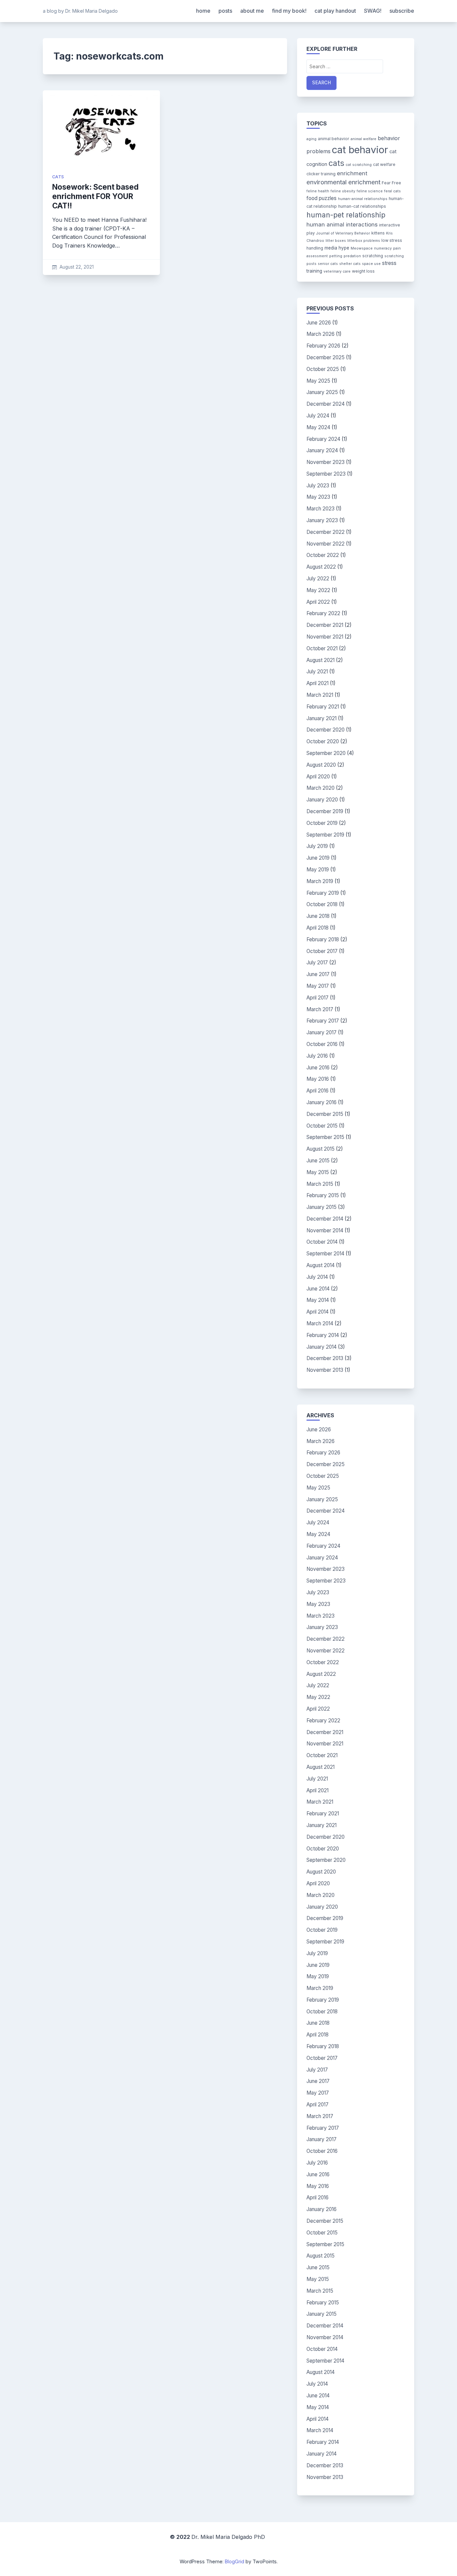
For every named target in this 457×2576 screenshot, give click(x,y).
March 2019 (320, 881)
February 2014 (323, 1335)
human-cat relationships (362, 206)
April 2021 (317, 683)
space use (371, 264)
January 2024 (322, 450)
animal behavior (334, 139)
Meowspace (362, 248)
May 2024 (318, 427)
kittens (378, 233)
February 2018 (323, 939)
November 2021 (325, 637)
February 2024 (323, 439)
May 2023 (318, 497)
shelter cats (350, 264)
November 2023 (326, 462)
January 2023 (322, 520)
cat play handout (335, 11)
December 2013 (325, 1358)
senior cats (328, 264)
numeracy (383, 248)
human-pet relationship (346, 215)
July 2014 (317, 1277)
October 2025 (323, 369)
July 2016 (317, 1056)
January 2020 (322, 800)
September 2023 (326, 474)
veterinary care (337, 271)
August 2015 (321, 1149)
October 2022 (323, 555)
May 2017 (318, 986)
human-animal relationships (363, 199)
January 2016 (322, 1102)
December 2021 (325, 625)
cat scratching (359, 165)
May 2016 (318, 1079)
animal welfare (363, 139)
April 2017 (317, 998)
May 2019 (318, 870)
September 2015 (325, 1137)
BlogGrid (235, 2561)
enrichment (352, 173)
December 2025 (326, 357)
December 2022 (326, 532)
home (203, 11)
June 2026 (319, 323)
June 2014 (318, 1289)
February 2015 (323, 1195)
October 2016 (322, 1044)
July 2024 (318, 416)
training (314, 271)
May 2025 (318, 381)
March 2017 (320, 1009)
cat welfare (384, 164)
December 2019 (325, 811)
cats (58, 177)
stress (389, 263)
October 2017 (322, 951)
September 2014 (325, 1254)
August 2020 (321, 765)
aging (311, 139)
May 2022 (318, 590)
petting (336, 256)
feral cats (392, 191)
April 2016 (317, 1091)
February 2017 (323, 1021)
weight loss (363, 271)
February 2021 (323, 707)
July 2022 (318, 579)
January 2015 (322, 1207)
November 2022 (326, 544)
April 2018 (317, 928)
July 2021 (317, 672)
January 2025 (322, 392)
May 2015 (318, 1172)
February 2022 (323, 613)
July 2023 (318, 486)
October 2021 (322, 648)
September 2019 (325, 835)
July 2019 (317, 846)
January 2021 (322, 718)
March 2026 (321, 334)
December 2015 (325, 1114)
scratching (373, 256)
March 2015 (320, 1184)
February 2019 (323, 893)
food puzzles (322, 198)
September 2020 (326, 753)
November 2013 (325, 1370)
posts (225, 11)
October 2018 (322, 904)
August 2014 (321, 1265)
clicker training (321, 174)
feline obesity (343, 191)
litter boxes (336, 241)
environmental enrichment (343, 182)
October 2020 (323, 741)
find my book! (289, 11)
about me (252, 11)
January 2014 (322, 1347)
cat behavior (360, 150)
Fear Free (391, 183)
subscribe (402, 11)
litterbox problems (364, 241)
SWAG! (373, 11)
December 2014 (325, 1219)
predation (352, 256)
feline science (370, 191)
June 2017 (318, 974)
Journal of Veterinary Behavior (343, 233)
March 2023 (321, 509)
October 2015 (322, 1126)
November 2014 (325, 1230)
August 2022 (321, 567)
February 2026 (323, 346)
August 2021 (321, 660)
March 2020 (321, 788)
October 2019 (322, 823)
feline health (318, 191)
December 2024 (326, 404)
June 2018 (318, 916)
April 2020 (318, 777)
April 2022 (318, 602)
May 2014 (318, 1300)
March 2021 (320, 695)
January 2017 (322, 1032)
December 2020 (326, 730)
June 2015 (318, 1161)
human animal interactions (342, 224)
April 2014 (317, 1312)
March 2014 (320, 1323)
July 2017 (317, 963)
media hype (337, 248)
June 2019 (318, 858)
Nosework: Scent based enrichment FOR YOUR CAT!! (95, 196)
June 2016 (318, 1068)
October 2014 (322, 1242)
